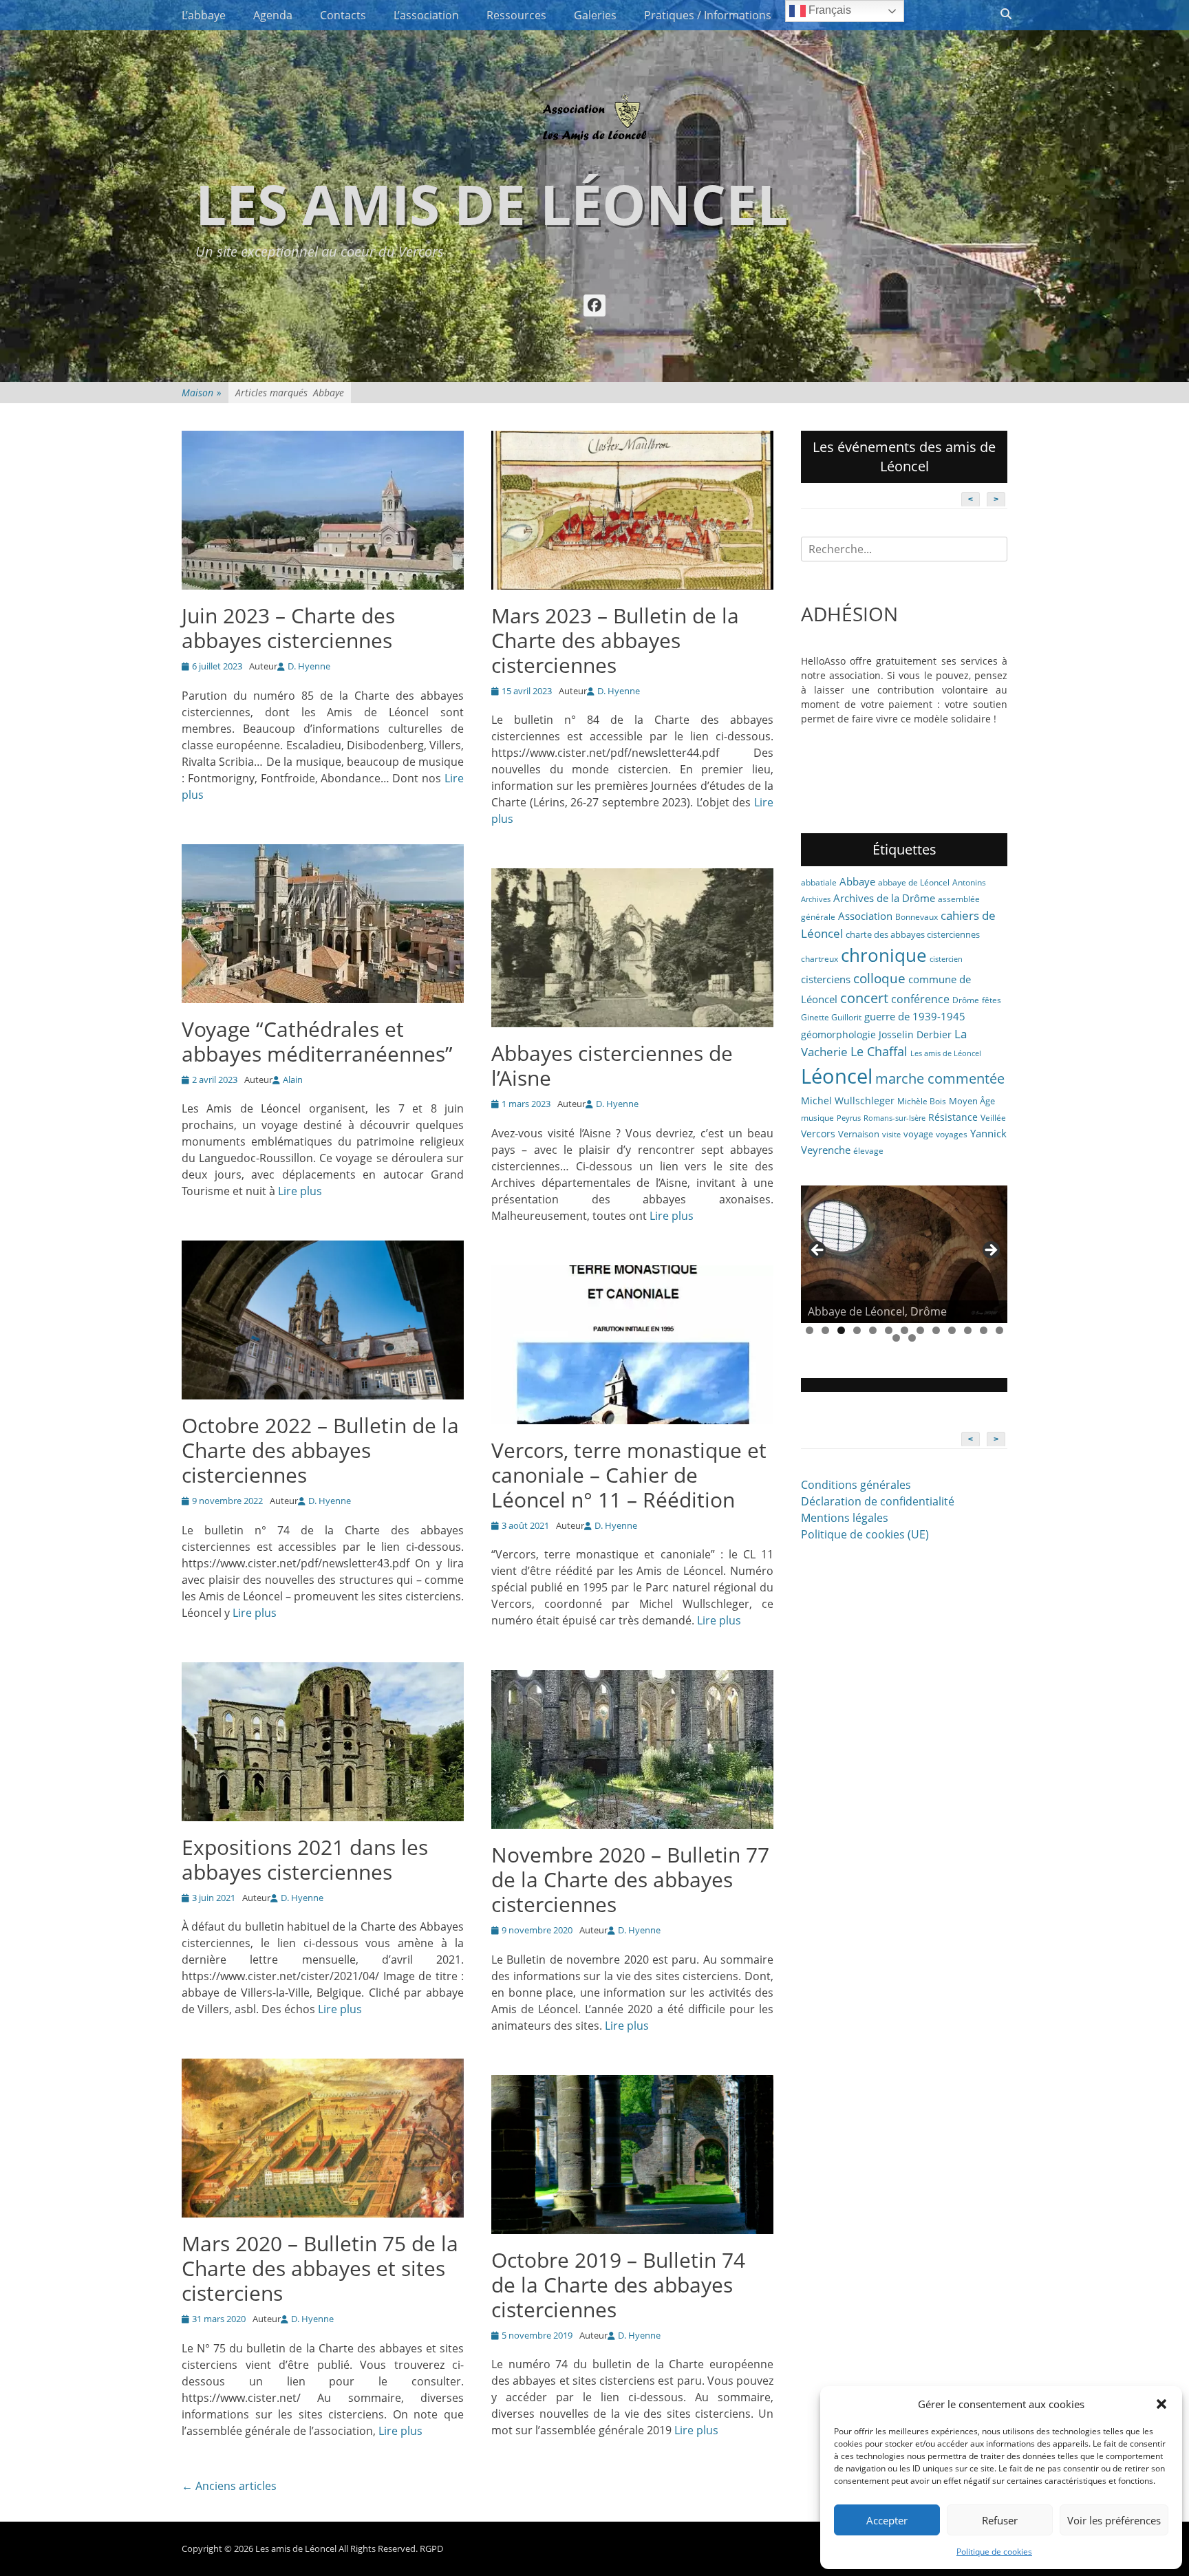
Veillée (993, 1118)
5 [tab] (873, 1330)
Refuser (1000, 2520)
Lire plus (300, 1191)
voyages (952, 1134)
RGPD (431, 2548)
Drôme (966, 1000)
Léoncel (837, 1076)
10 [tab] (952, 1330)
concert (864, 998)
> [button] (990, 1251)
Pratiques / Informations (708, 15)
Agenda (273, 15)
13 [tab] (999, 1330)
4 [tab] (857, 1330)
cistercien (946, 959)
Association (865, 916)
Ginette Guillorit (831, 1017)
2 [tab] (825, 1330)
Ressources (516, 15)
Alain (293, 1080)
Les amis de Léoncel (492, 203)
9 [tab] (936, 1330)
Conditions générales (856, 1485)
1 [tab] (810, 1330)
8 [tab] (920, 1330)
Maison (202, 393)
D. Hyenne (309, 666)
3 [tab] (841, 1330)
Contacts (343, 15)
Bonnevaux (917, 917)
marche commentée (940, 1078)
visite (891, 1135)
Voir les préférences (1114, 2520)
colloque (879, 978)
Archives (816, 899)
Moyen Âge (972, 1101)
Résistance (953, 1117)
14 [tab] (896, 1338)
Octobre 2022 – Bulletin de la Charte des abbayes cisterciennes (320, 1450)
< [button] (818, 1251)
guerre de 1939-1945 (915, 1016)
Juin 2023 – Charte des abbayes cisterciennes (288, 628)
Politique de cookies (994, 2552)
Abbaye (857, 881)
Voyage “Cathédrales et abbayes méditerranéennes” (317, 1041)
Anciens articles (229, 2486)
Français (828, 10)
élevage (868, 1151)
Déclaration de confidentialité (878, 1501)
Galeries (595, 15)
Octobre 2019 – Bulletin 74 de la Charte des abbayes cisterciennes (618, 2285)
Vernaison (859, 1134)
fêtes (992, 1000)
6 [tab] (889, 1330)
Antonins (969, 882)
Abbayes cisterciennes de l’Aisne (612, 1065)
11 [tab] (968, 1330)
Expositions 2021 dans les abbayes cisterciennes (305, 1859)
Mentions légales (845, 1518)
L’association (426, 15)
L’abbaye (204, 15)
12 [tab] (984, 1330)
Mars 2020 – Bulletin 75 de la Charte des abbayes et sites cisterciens (320, 2268)
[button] (1161, 2404)
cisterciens (826, 979)
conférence (920, 999)
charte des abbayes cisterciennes (913, 934)
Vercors (818, 1134)
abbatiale (819, 882)
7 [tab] (904, 1330)
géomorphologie (838, 1034)
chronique (884, 955)
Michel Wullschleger (848, 1101)
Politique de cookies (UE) (865, 1534)
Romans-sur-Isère (895, 1118)
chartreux (820, 959)
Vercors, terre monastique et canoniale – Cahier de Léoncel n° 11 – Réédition (629, 1475)
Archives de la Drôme (884, 898)
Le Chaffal (879, 1051)
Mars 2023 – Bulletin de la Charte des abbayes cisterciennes (615, 640)
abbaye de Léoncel (914, 882)
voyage (918, 1134)
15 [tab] (912, 1338)
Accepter (887, 2520)
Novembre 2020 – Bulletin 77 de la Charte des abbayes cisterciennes (630, 1879)
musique (817, 1118)
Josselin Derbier (915, 1034)
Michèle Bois (922, 1101)
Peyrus (849, 1118)
